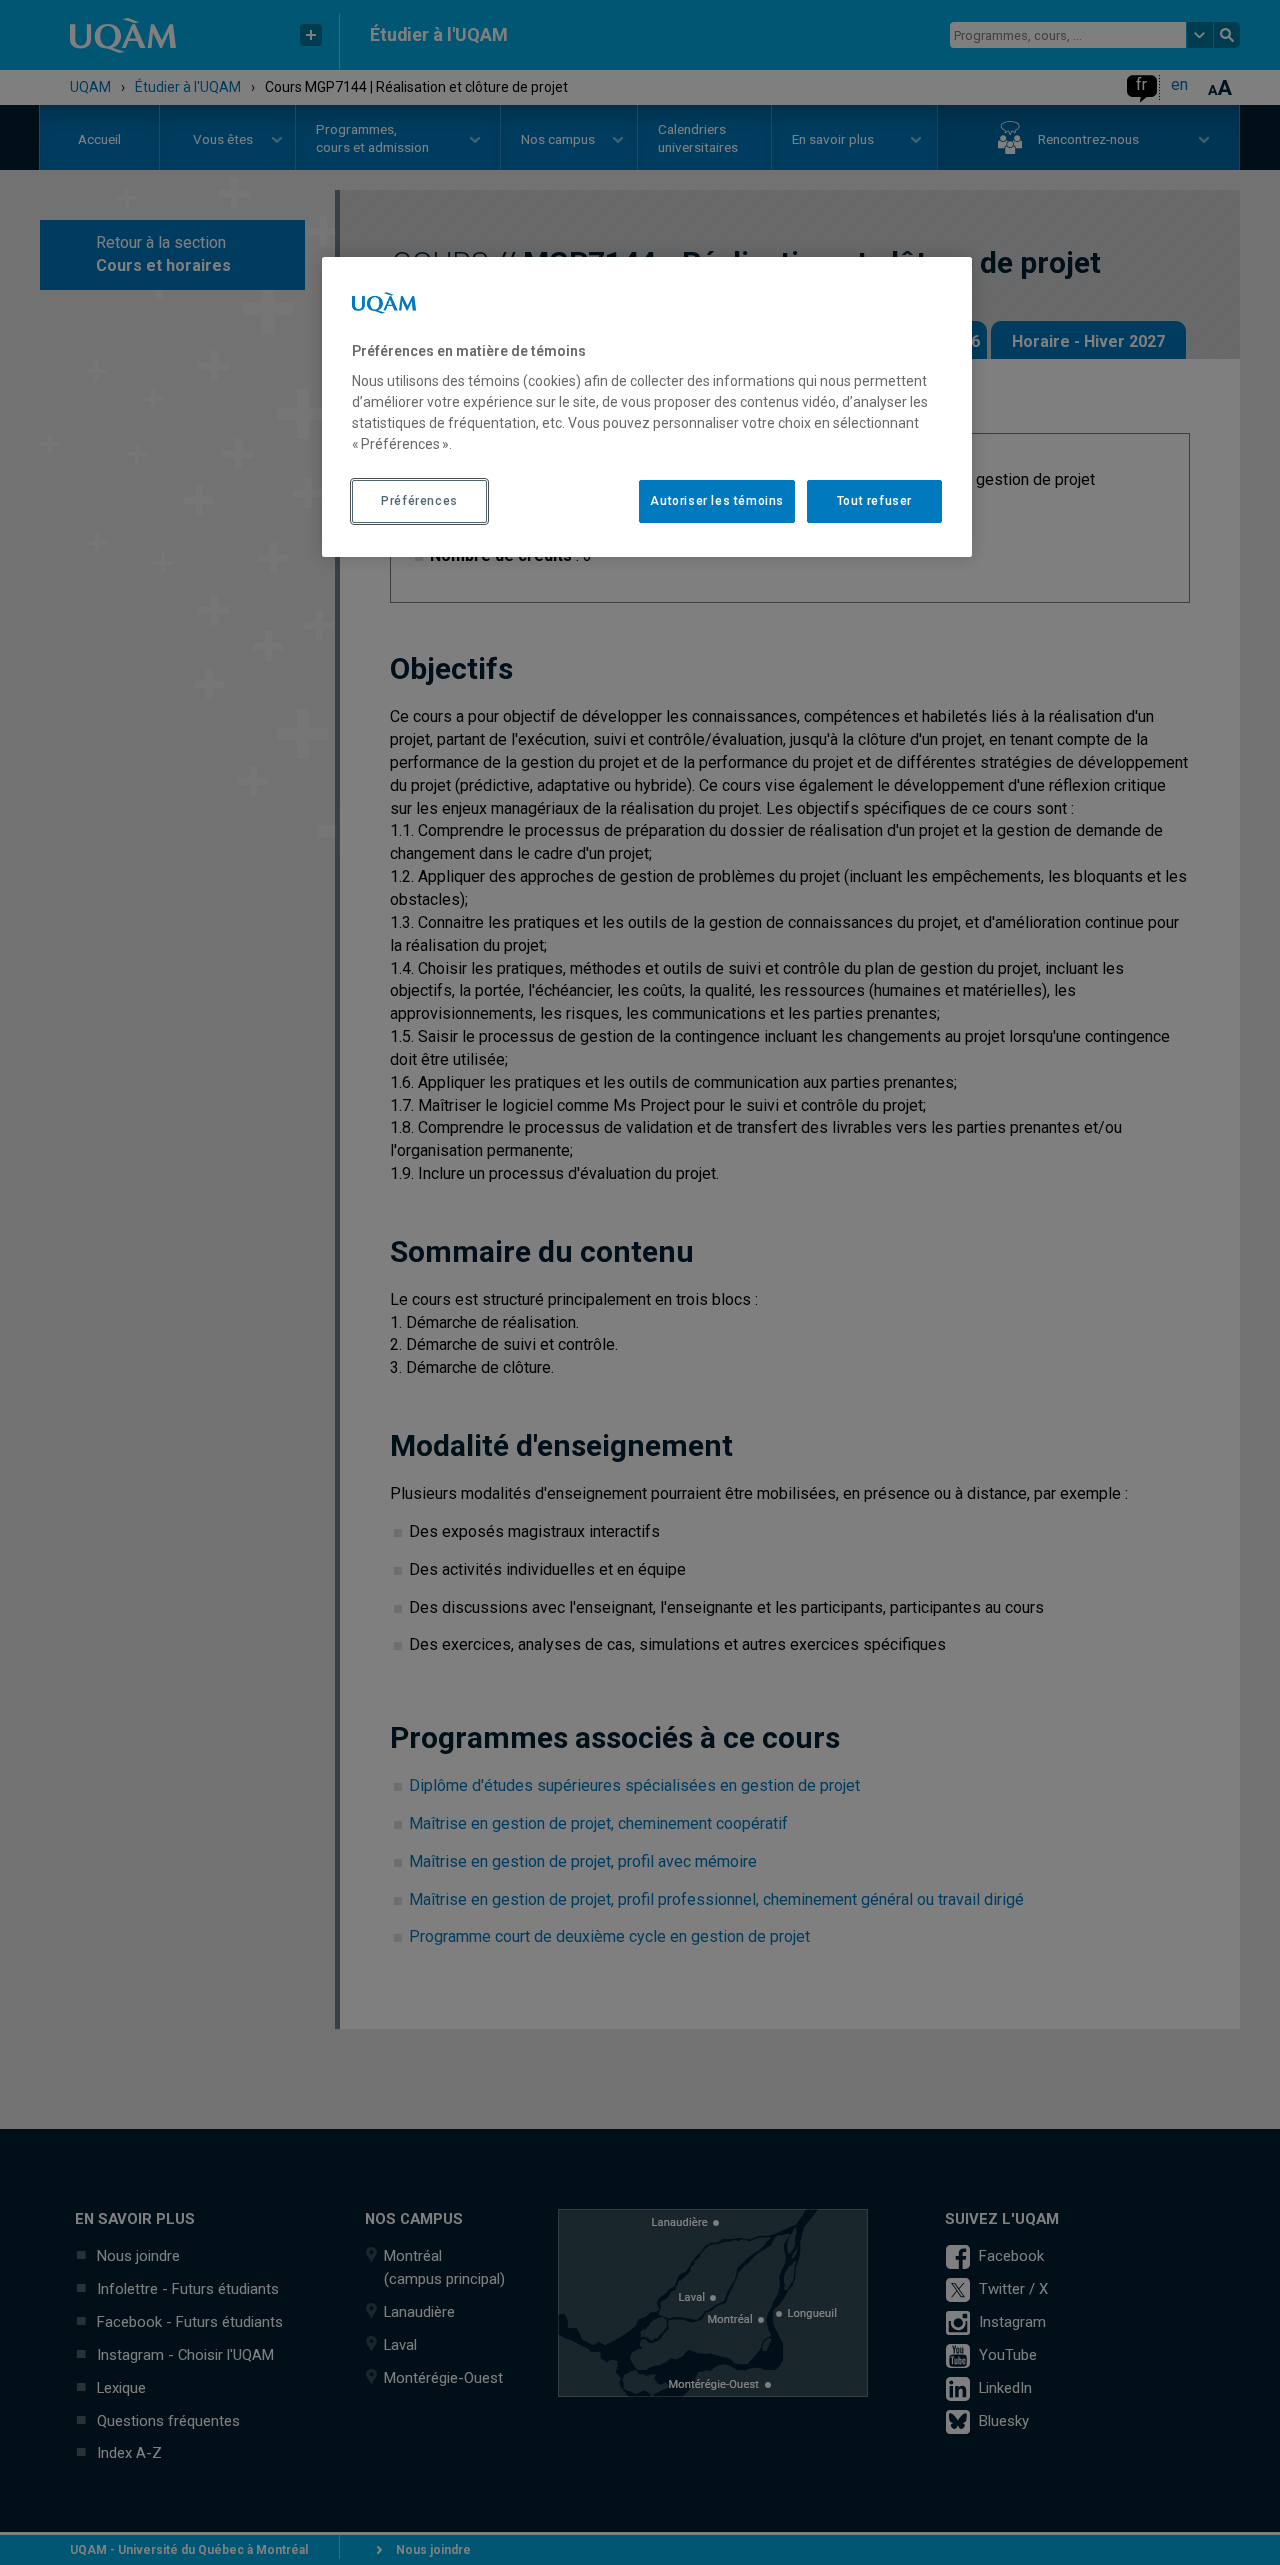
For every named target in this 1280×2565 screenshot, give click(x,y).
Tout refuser (874, 501)
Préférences (419, 501)
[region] (647, 407)
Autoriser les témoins (717, 501)
